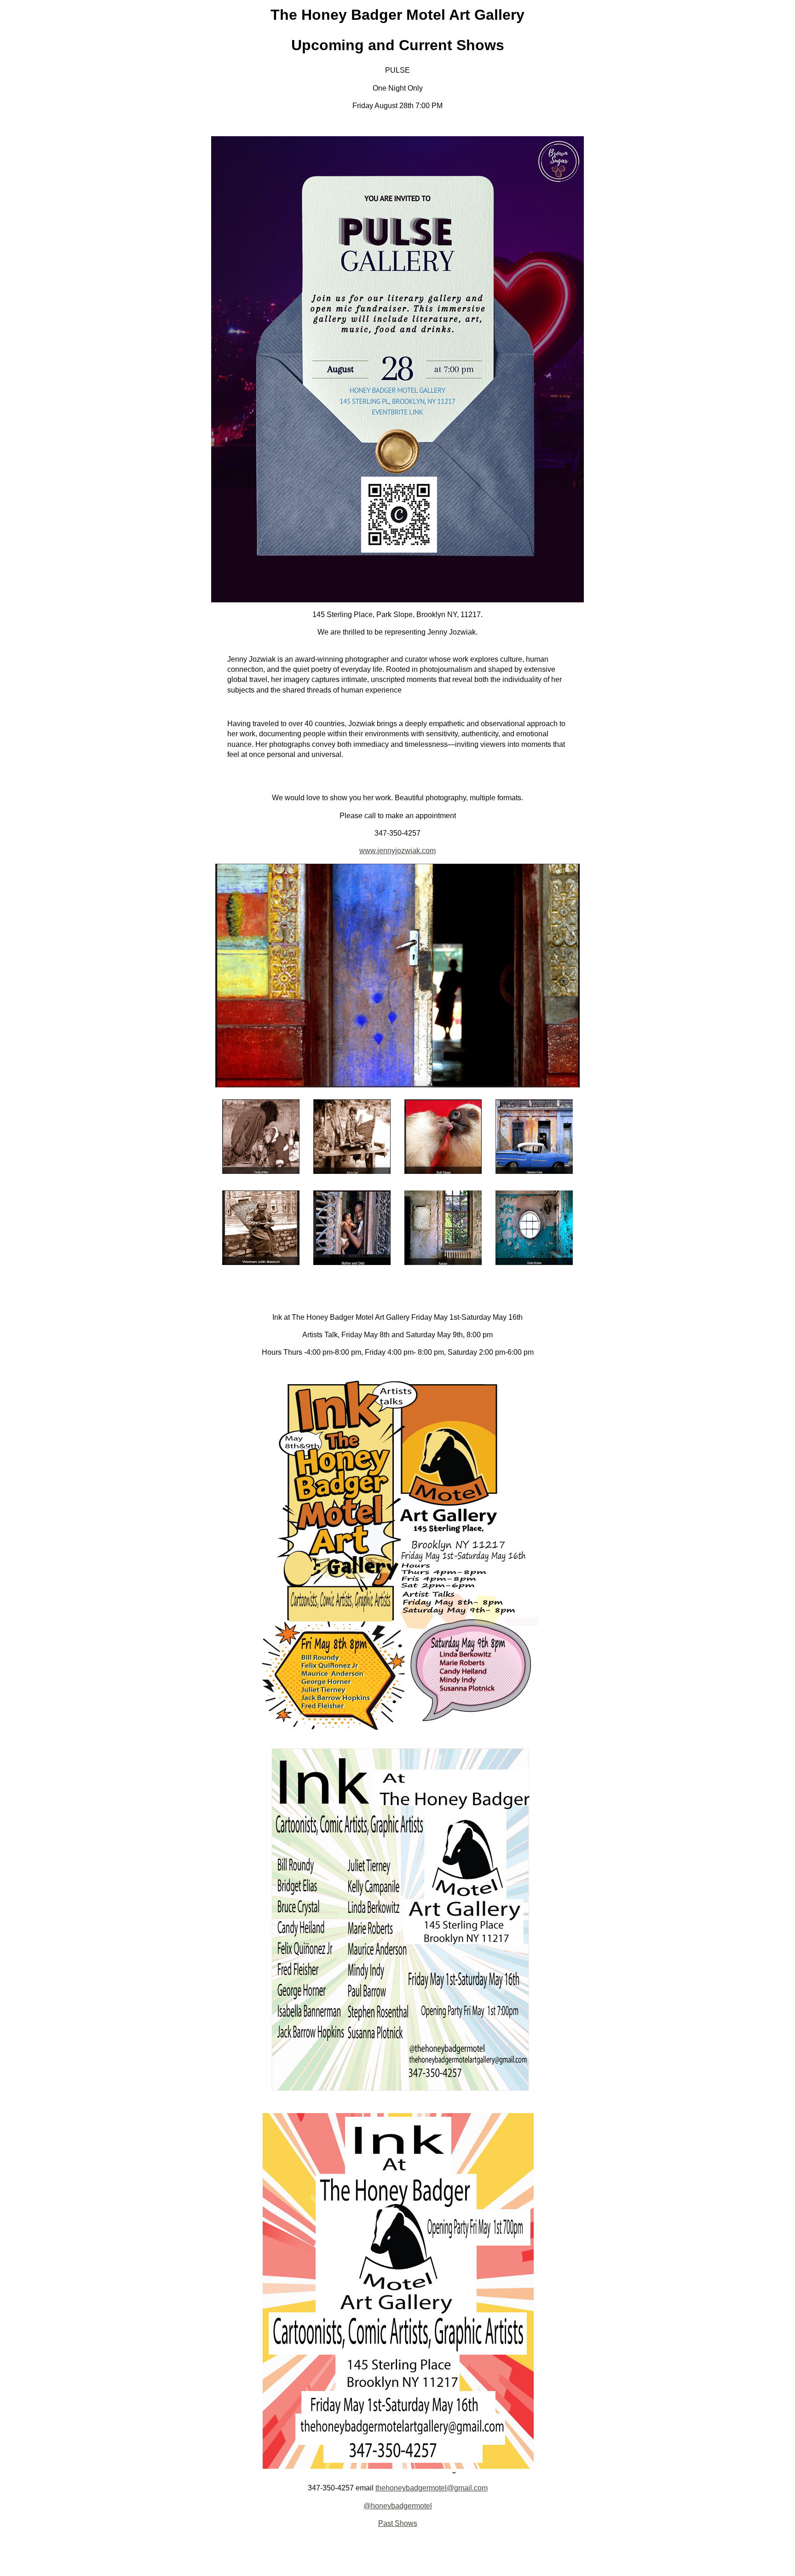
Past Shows (398, 2523)
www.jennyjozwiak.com (397, 851)
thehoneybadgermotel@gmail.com (432, 2488)
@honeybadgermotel (398, 2506)
